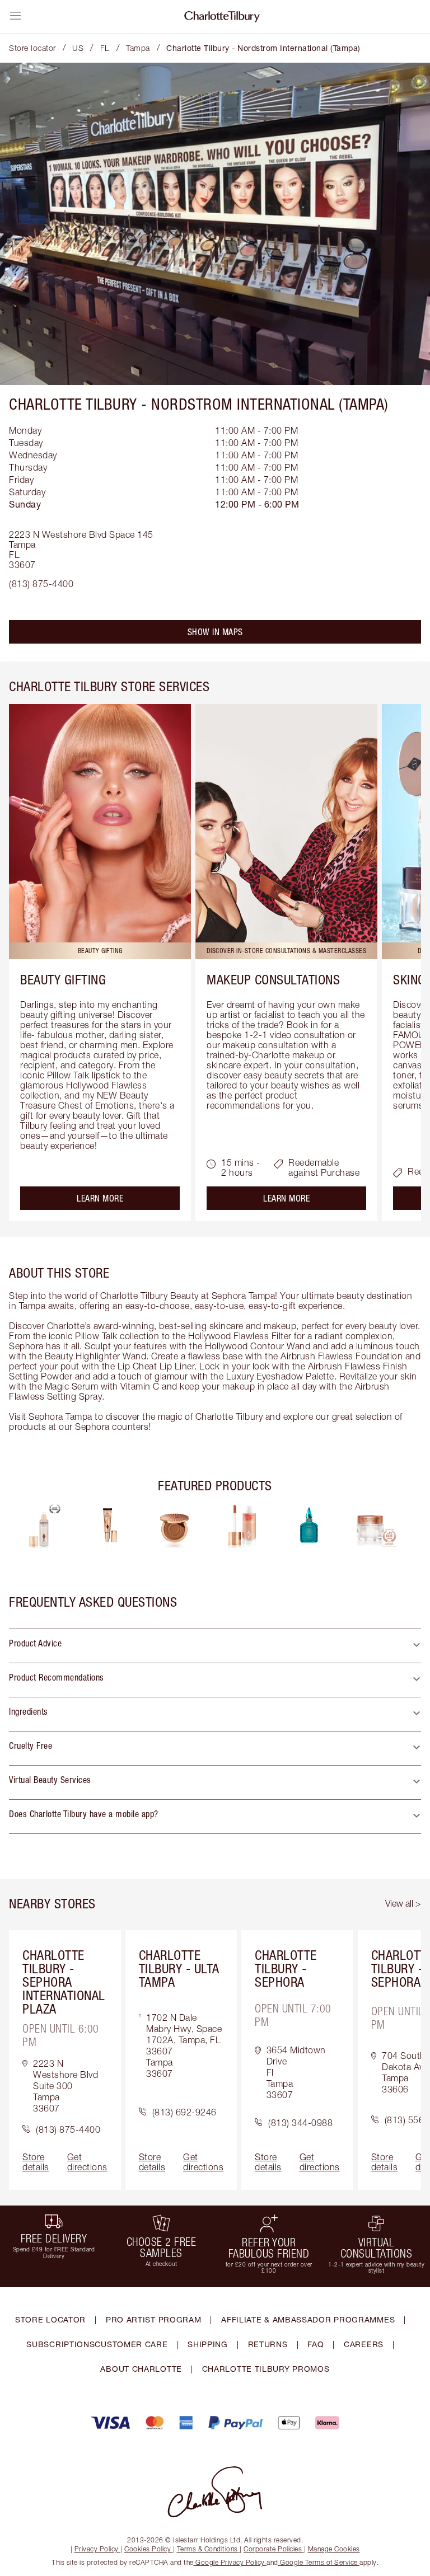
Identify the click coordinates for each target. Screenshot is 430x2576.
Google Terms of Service (319, 2562)
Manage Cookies (334, 2549)
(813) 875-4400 (41, 584)
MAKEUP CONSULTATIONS (273, 979)
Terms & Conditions (207, 2549)
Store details (36, 2162)
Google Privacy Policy (230, 2562)
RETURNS (268, 2344)
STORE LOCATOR (50, 2319)
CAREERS (364, 2344)
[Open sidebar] (16, 16)
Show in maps (215, 632)
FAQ (316, 2344)
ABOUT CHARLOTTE (141, 2369)
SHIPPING (208, 2344)
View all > (403, 1903)
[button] (215, 1646)
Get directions (87, 2162)
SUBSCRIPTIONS (60, 2344)
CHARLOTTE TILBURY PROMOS (266, 2369)
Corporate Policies (273, 2549)
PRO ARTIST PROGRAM (154, 2319)
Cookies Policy (148, 2549)
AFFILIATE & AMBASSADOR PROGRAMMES (308, 2319)
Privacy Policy (97, 2549)
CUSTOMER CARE (131, 2344)
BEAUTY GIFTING (63, 979)
